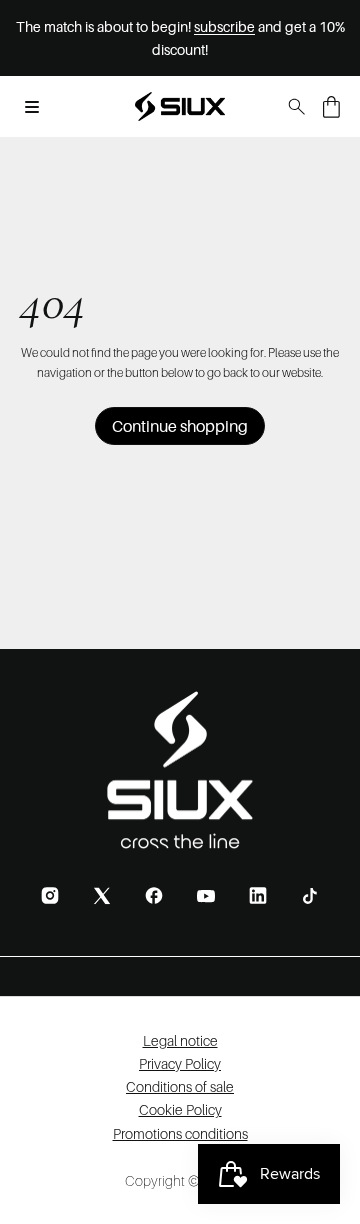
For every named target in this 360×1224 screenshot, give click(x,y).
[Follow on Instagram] (50, 895)
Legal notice (180, 1040)
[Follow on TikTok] (310, 896)
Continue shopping (180, 426)
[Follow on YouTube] (206, 896)
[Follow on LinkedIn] (258, 895)
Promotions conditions (180, 1133)
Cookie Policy (180, 1109)
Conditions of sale (180, 1086)
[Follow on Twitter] (102, 895)
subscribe (224, 26)
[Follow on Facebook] (154, 895)
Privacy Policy (180, 1063)
